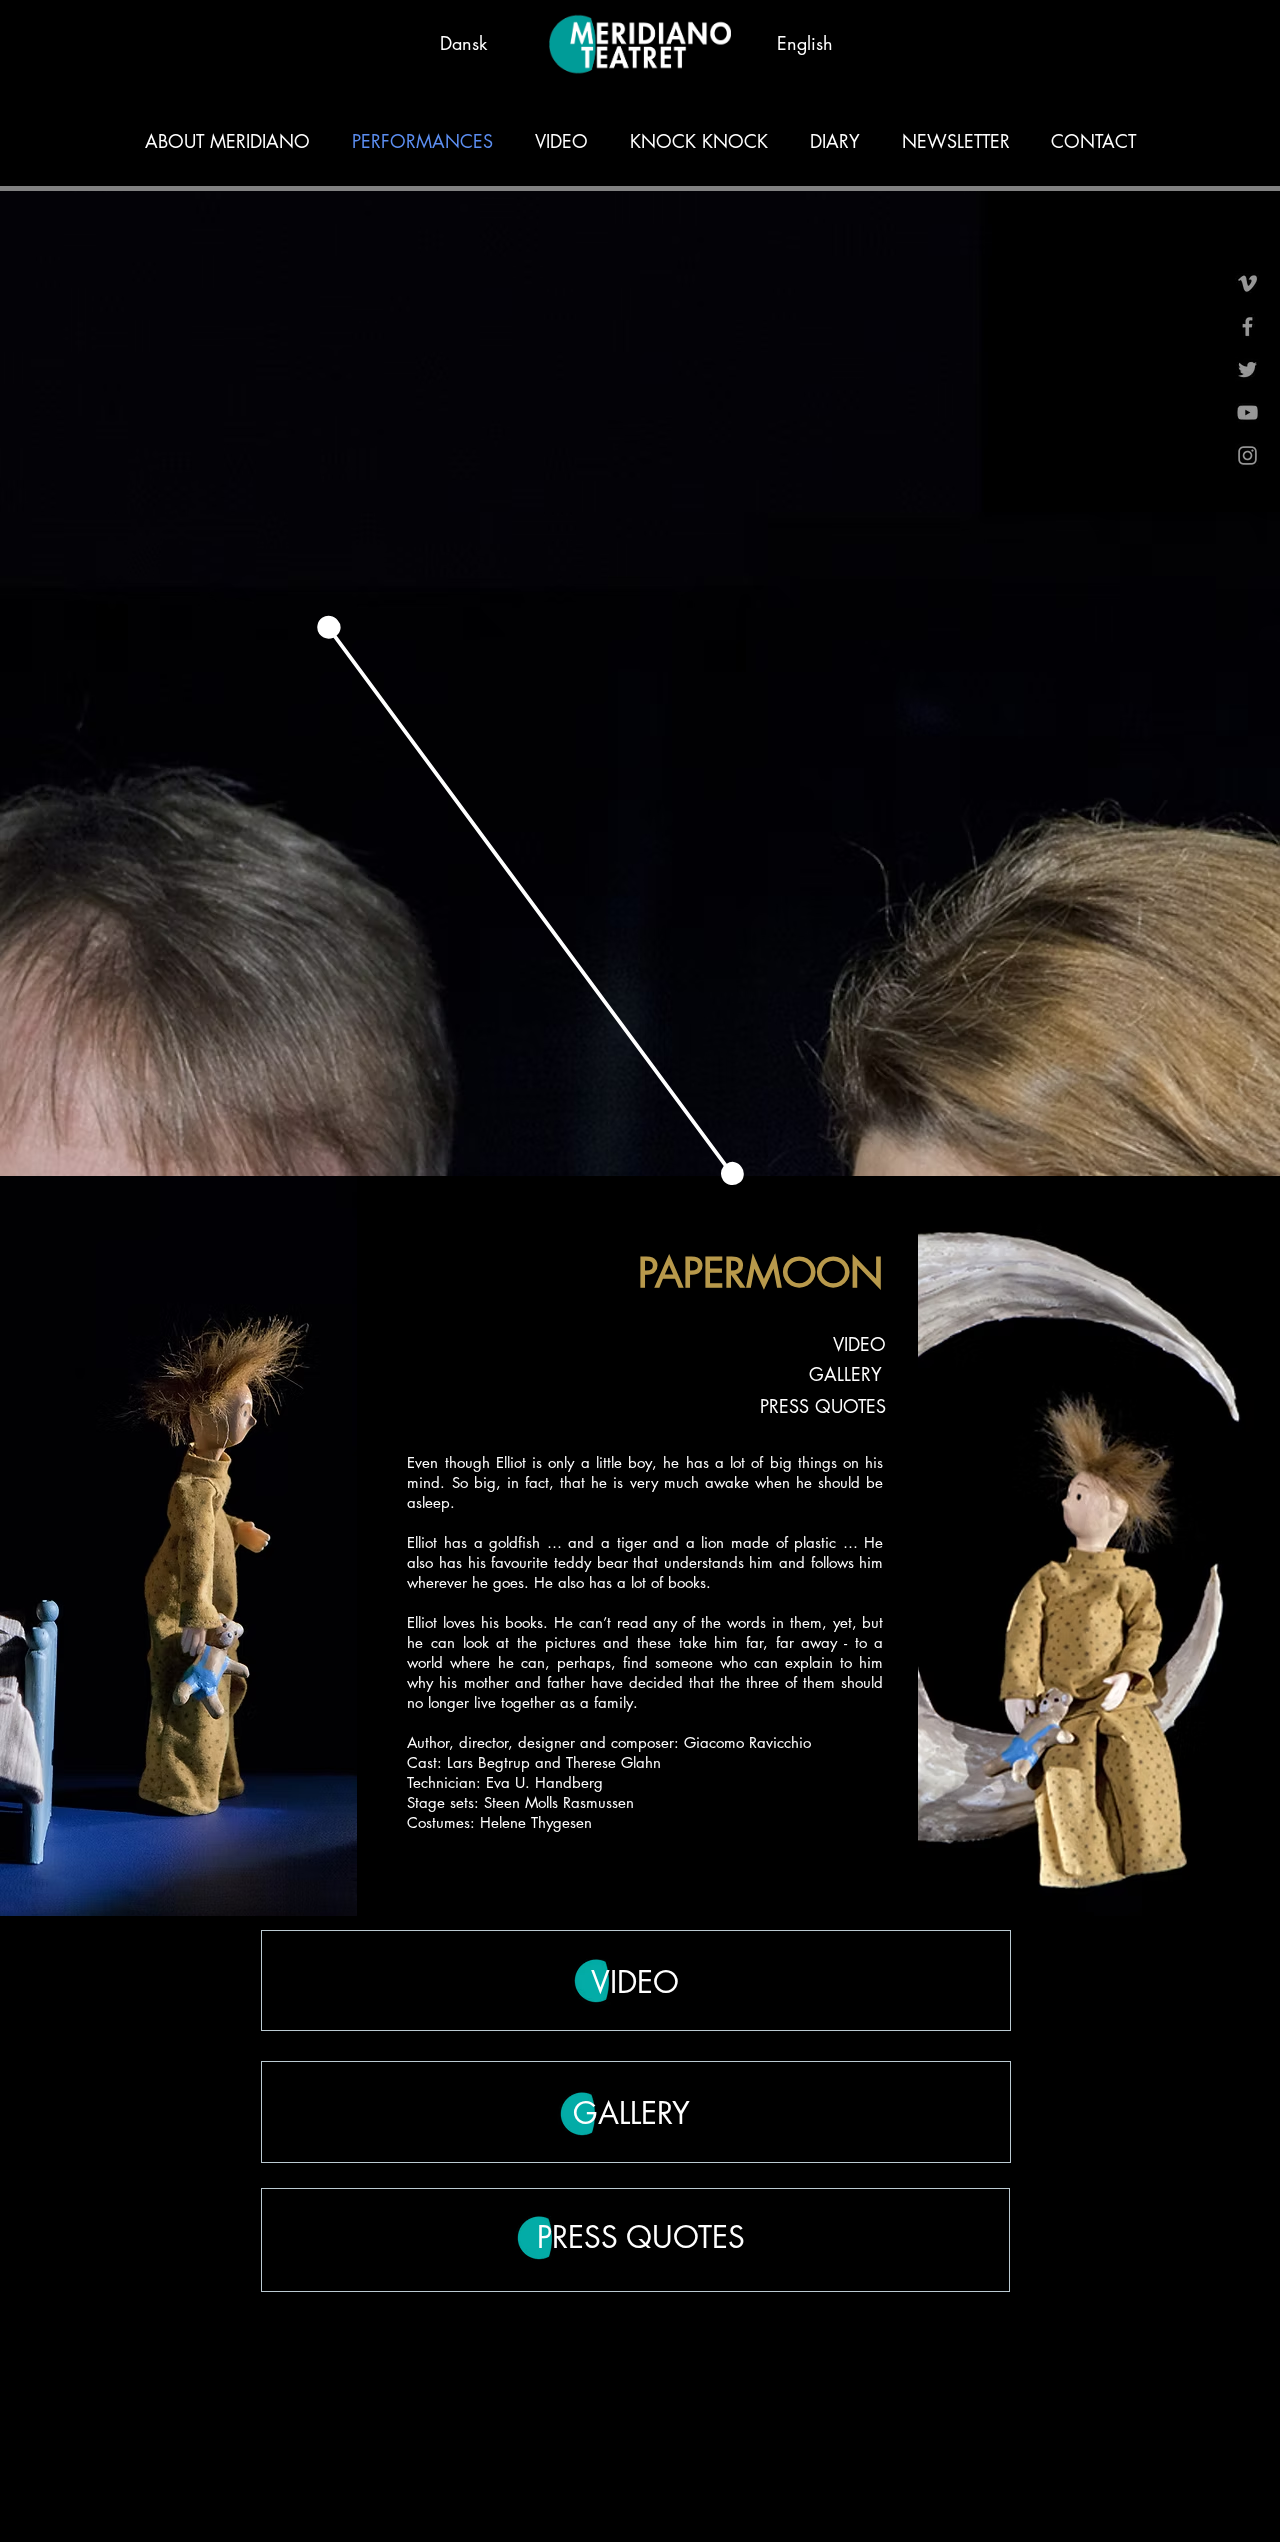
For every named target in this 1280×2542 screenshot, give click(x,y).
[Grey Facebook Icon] (1247, 326)
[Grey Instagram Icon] (1247, 455)
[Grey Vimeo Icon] (1247, 283)
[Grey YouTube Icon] (1247, 412)
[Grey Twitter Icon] (1247, 369)
